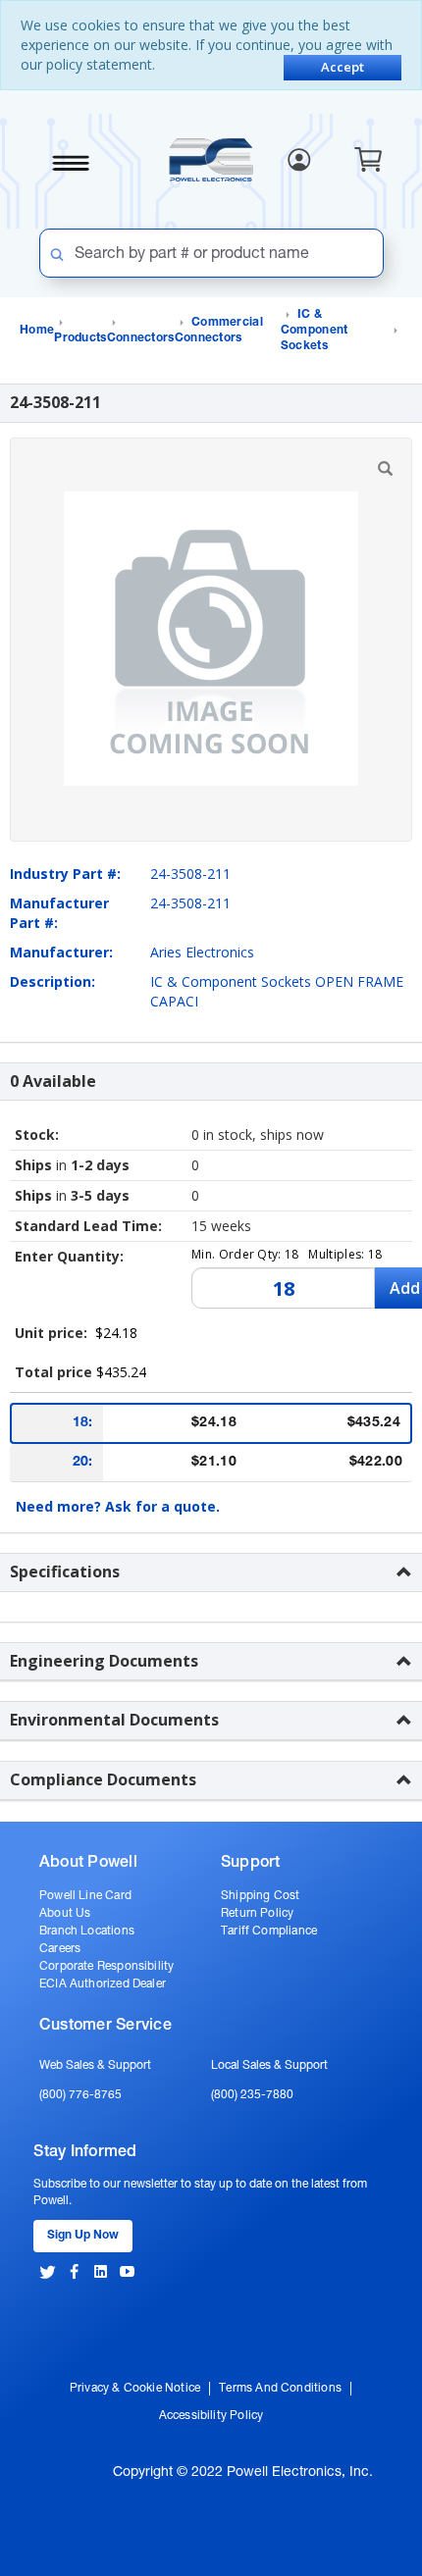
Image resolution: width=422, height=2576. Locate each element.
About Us (65, 1914)
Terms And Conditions (280, 2389)
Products (80, 338)
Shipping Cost (260, 1896)
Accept (343, 67)
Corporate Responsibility (106, 1967)
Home (37, 331)
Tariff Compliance (269, 1932)
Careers (60, 1949)
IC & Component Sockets (315, 331)
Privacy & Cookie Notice (135, 2389)
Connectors (141, 338)
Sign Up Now (83, 2236)
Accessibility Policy (211, 2416)
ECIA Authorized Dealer (103, 1984)
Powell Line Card (85, 1896)
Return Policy (257, 1914)
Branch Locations (87, 1932)
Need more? (118, 1506)
